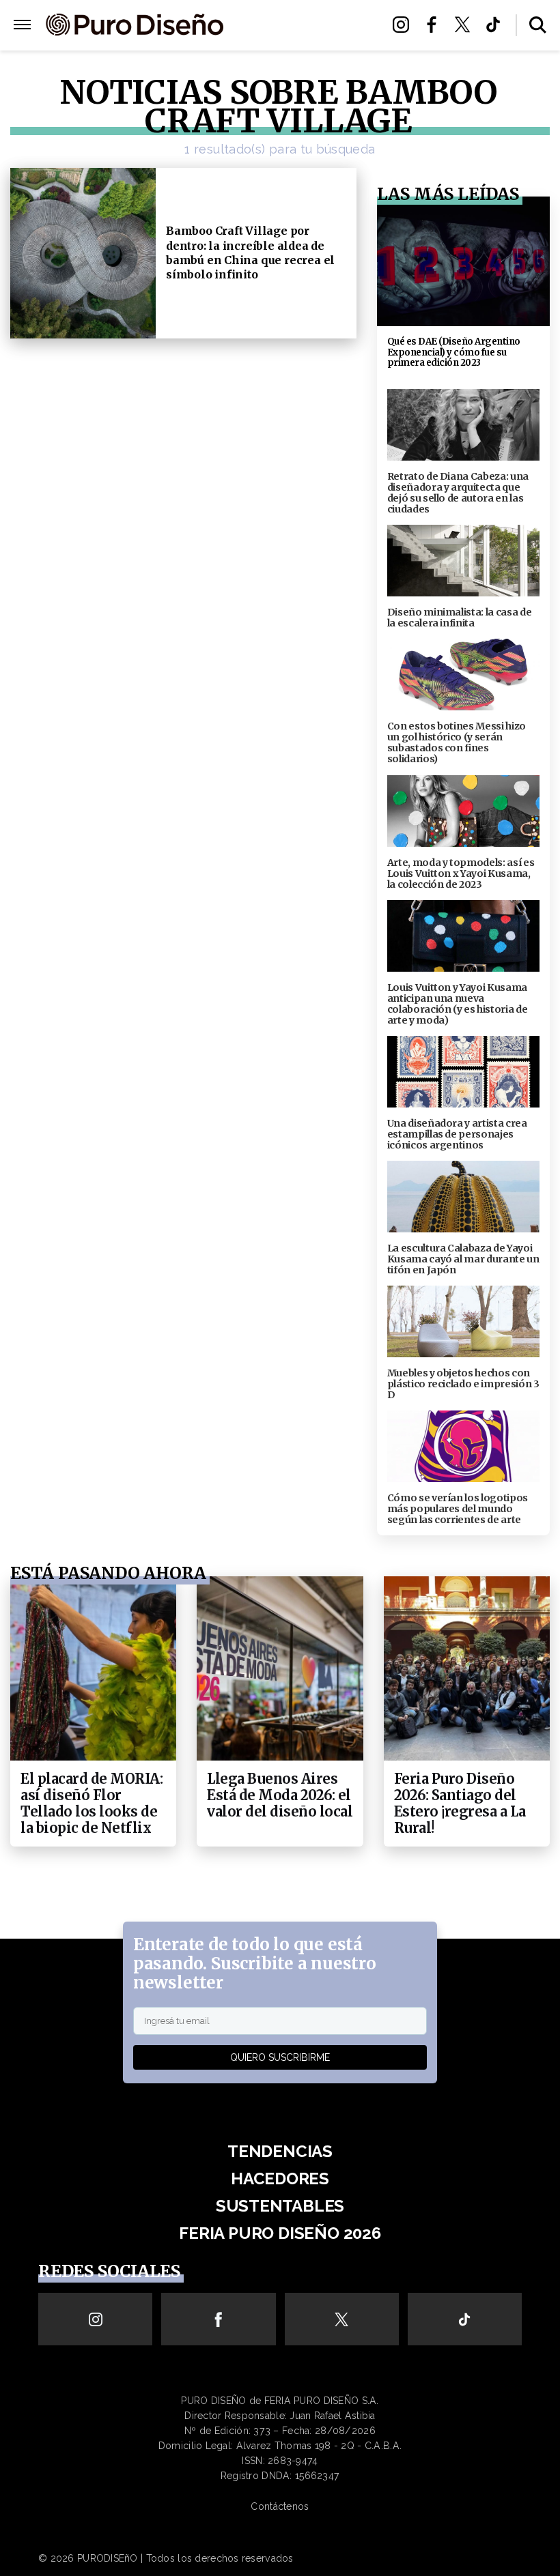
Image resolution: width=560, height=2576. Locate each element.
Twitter (466, 25)
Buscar (538, 25)
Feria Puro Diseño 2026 (302, 42)
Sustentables (302, 26)
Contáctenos (280, 2506)
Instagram (405, 25)
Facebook (435, 25)
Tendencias (280, 2151)
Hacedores (280, 2179)
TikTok (497, 25)
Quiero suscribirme (280, 2057)
